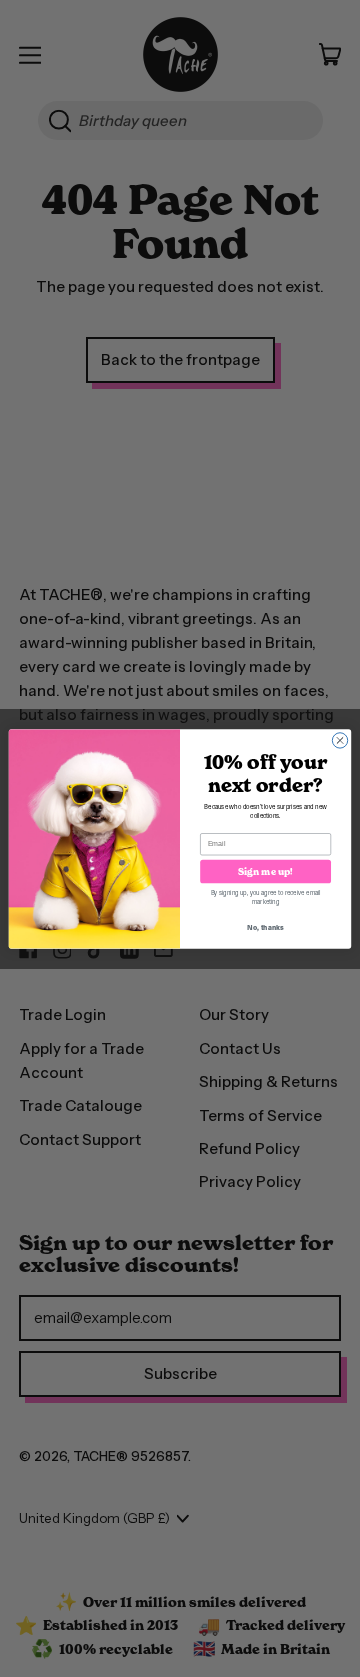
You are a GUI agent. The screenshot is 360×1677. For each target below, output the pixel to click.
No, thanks (265, 927)
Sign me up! (265, 870)
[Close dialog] (339, 739)
